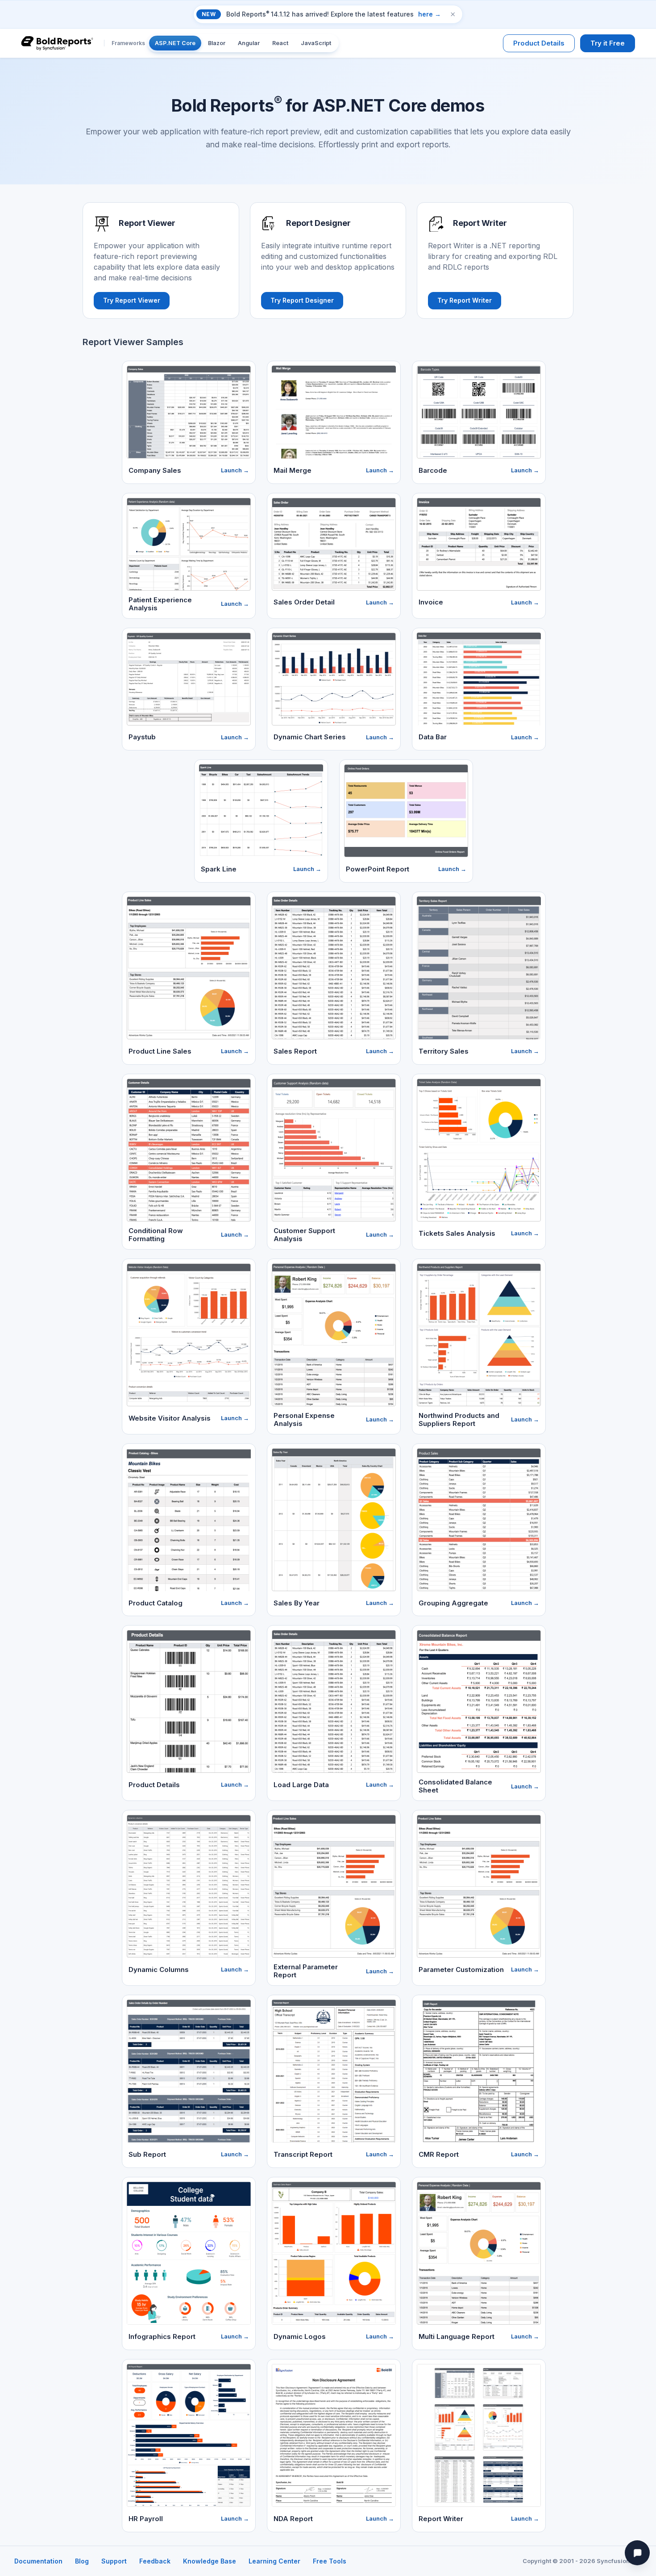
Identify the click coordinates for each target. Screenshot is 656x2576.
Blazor (217, 43)
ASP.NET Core (175, 43)
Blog (82, 2561)
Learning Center (274, 2561)
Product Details (539, 43)
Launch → (235, 470)
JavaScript (316, 43)
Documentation (38, 2561)
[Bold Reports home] (57, 43)
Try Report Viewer (132, 300)
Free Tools (330, 2561)
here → (430, 14)
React (280, 43)
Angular (249, 43)
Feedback (155, 2561)
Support (114, 2561)
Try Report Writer (465, 300)
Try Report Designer (302, 300)
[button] (453, 14)
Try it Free (608, 43)
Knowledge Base (210, 2561)
